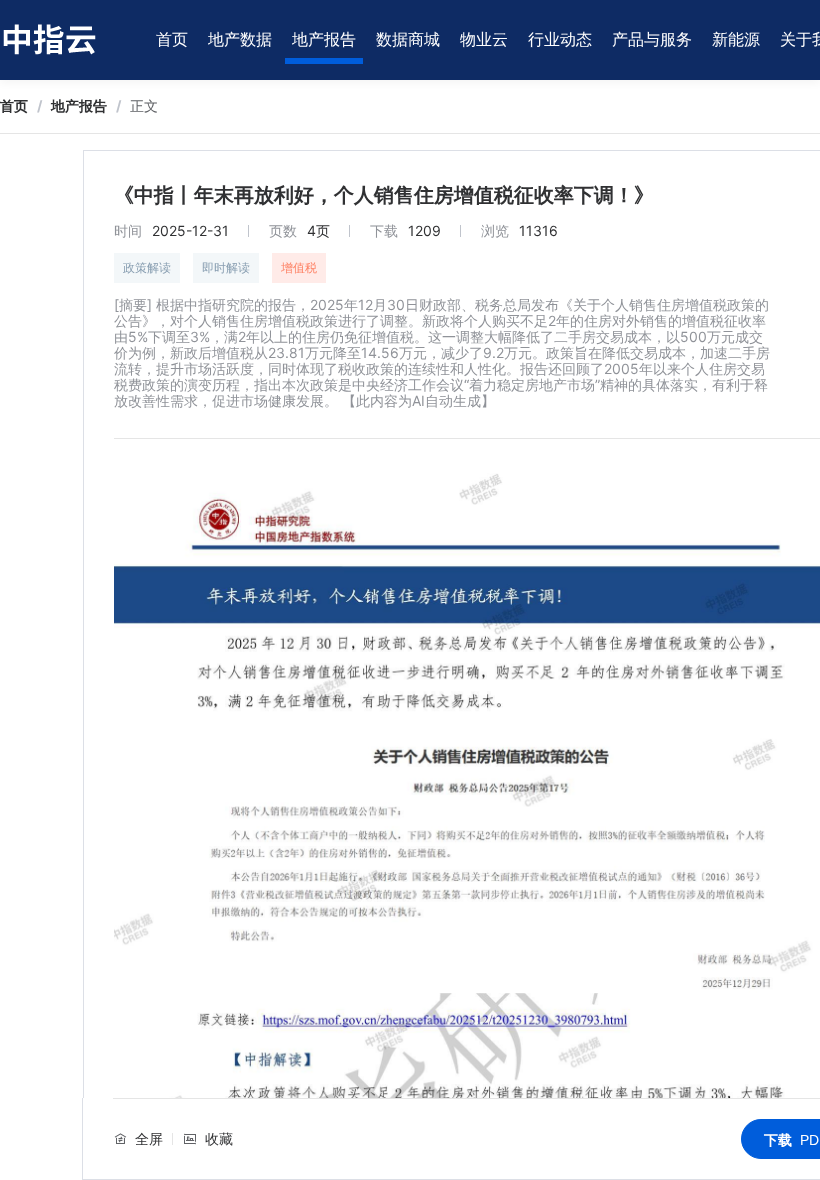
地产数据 (240, 39)
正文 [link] (144, 105)
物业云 (484, 39)
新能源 (736, 39)
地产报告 (324, 39)
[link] (14, 105)
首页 (172, 39)
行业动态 (560, 39)
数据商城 (408, 39)
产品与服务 (652, 39)
